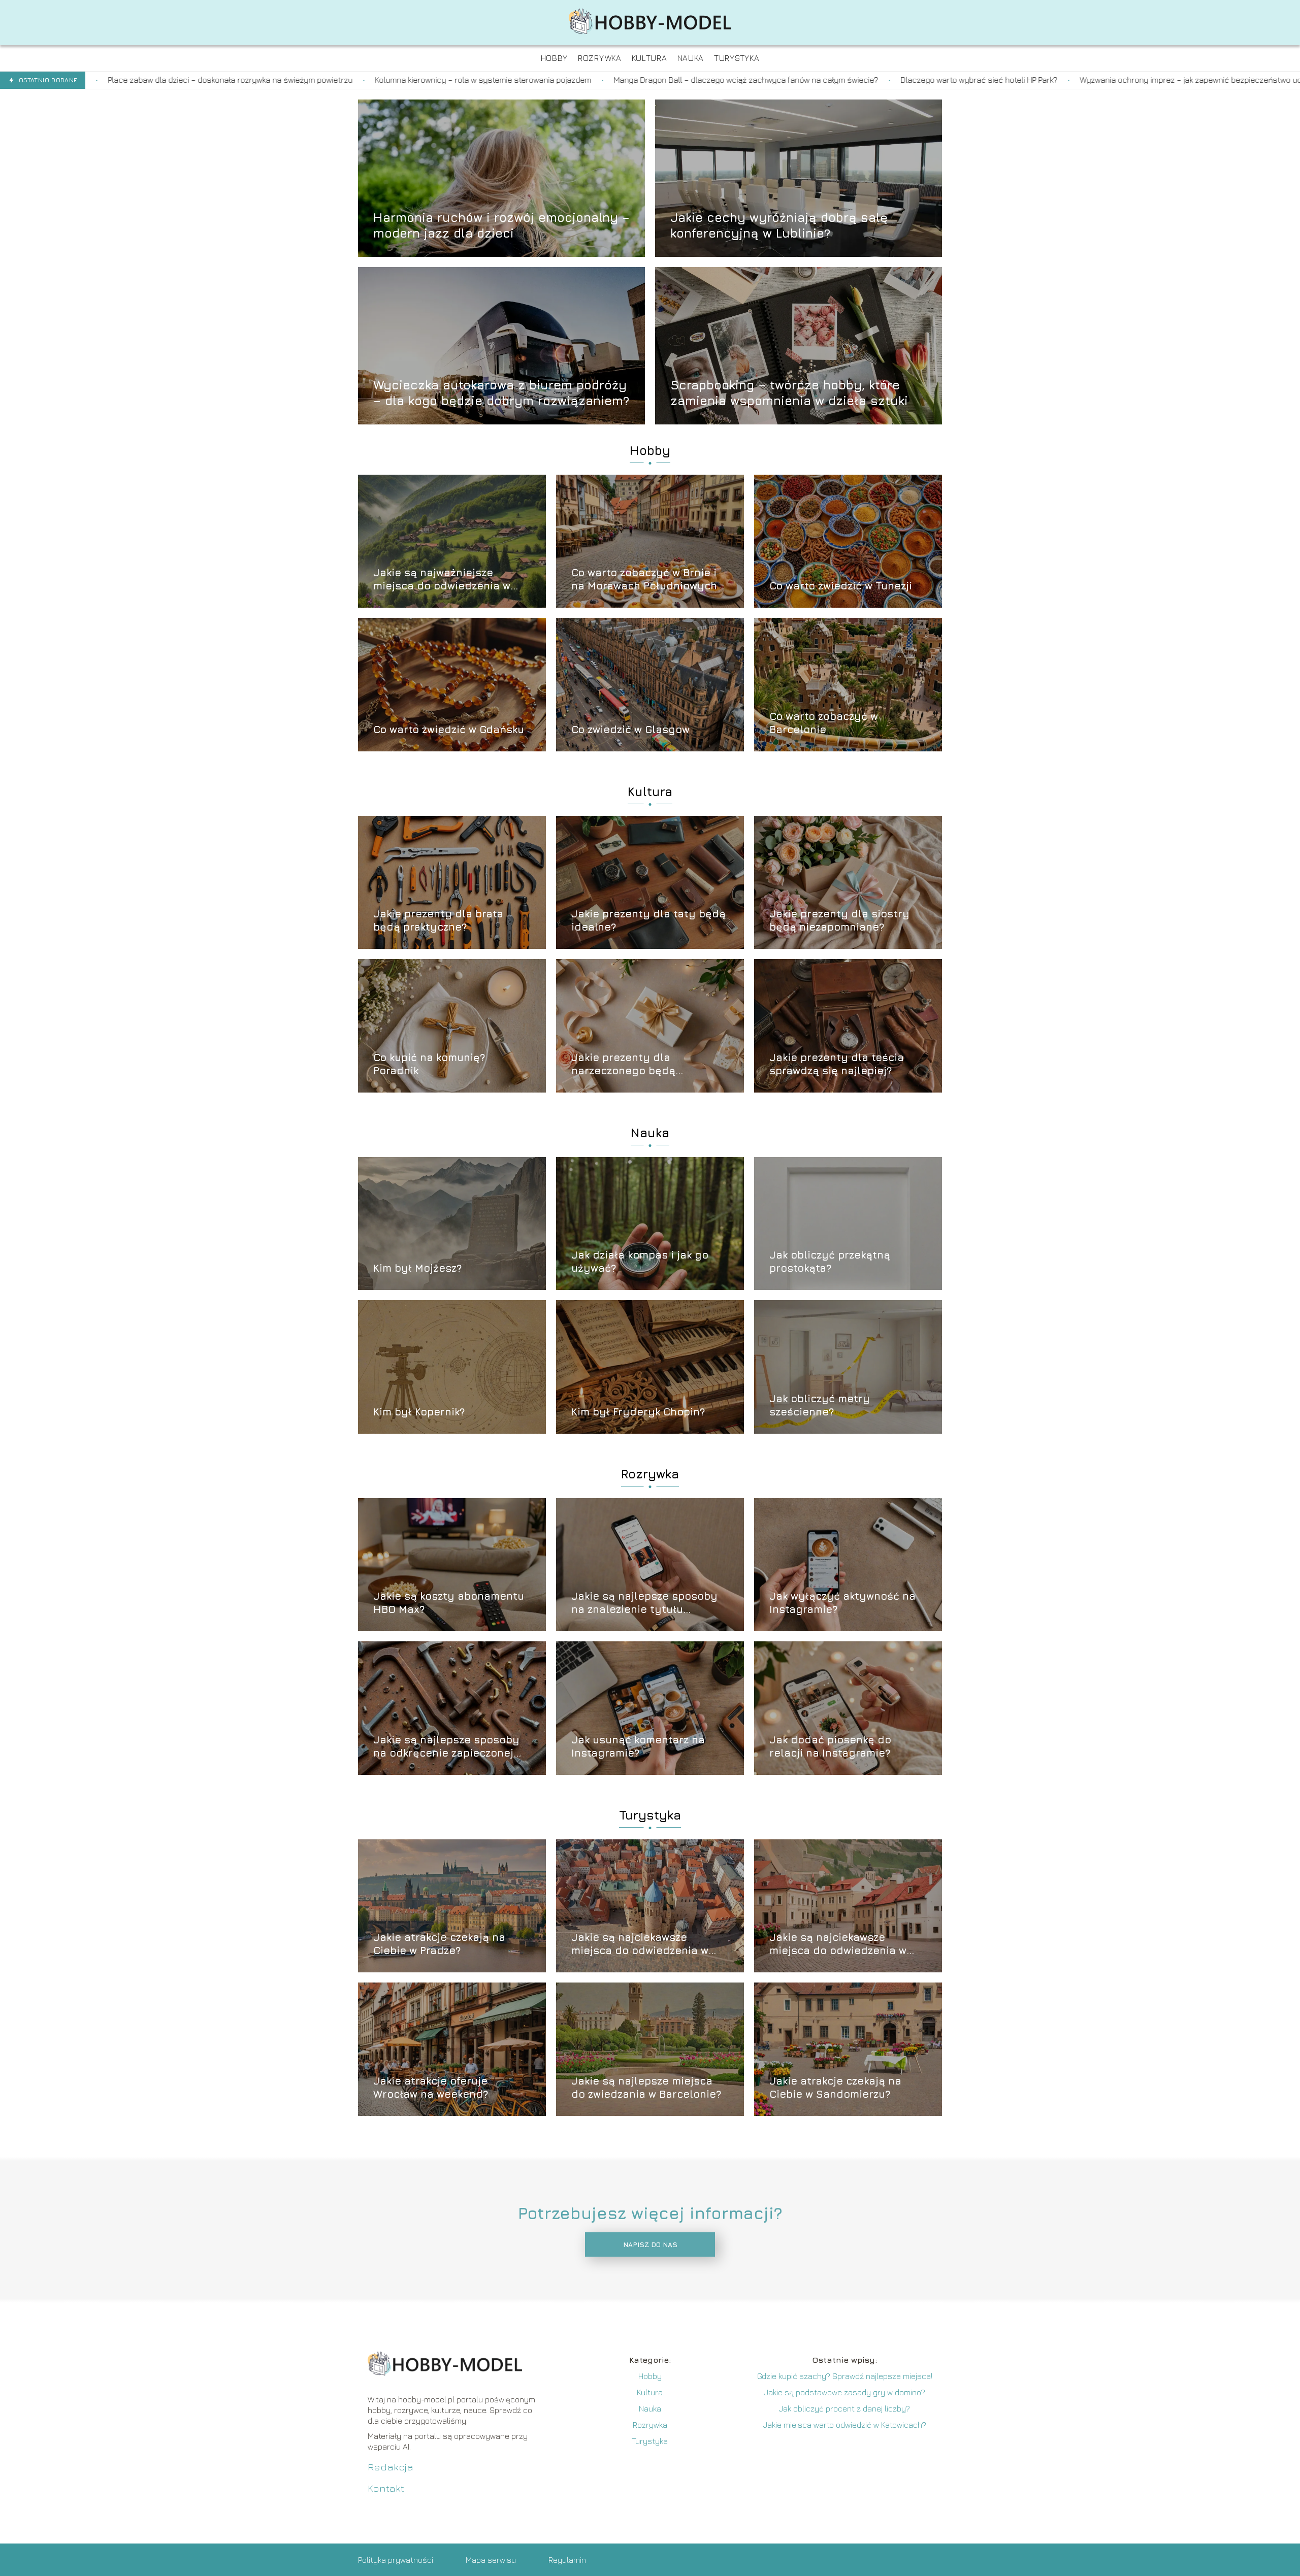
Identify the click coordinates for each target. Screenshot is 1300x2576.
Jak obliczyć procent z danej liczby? (844, 2408)
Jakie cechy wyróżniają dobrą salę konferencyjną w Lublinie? (779, 225)
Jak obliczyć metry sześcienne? (820, 1405)
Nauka (650, 1133)
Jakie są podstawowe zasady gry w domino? (845, 2392)
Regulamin (567, 2560)
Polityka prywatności (396, 2560)
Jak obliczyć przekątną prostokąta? (830, 1261)
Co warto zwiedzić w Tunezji (841, 586)
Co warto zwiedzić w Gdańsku (449, 729)
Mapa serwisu (491, 2560)
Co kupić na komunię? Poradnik (429, 1064)
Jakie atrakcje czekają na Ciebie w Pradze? (439, 1944)
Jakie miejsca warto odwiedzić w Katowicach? (845, 2425)
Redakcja (391, 2467)
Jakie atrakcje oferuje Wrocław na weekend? (431, 2087)
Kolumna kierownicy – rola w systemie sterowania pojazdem (182, 80)
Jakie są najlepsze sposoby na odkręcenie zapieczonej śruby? (446, 1747)
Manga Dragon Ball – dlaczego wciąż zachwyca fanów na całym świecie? (445, 80)
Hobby (650, 450)
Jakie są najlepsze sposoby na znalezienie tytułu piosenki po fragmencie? (644, 1603)
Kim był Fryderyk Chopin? (638, 1412)
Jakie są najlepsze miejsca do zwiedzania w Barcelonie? (646, 2087)
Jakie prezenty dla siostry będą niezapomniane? (839, 920)
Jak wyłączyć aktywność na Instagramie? (842, 1603)
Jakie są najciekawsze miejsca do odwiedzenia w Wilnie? (838, 1944)
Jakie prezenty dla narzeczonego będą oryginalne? (623, 1064)
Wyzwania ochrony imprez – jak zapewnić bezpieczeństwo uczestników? (910, 80)
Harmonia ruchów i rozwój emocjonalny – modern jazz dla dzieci (501, 225)
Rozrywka (650, 1474)
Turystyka (650, 1815)
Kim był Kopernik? (419, 1412)
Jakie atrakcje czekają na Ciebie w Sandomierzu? (835, 2087)
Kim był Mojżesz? (417, 1268)
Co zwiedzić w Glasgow (630, 729)
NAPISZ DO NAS (650, 2244)
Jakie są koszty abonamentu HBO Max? (449, 1603)
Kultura (650, 791)
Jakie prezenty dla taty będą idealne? (648, 920)
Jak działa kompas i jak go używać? (640, 1261)
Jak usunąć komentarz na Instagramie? (638, 1746)
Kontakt (386, 2488)
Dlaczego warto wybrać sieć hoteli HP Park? (678, 80)
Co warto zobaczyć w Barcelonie (824, 723)
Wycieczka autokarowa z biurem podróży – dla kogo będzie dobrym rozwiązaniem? (501, 392)
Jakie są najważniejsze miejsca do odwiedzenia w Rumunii (442, 580)
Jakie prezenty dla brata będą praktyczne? (438, 920)
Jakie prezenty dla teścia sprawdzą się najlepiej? (837, 1064)
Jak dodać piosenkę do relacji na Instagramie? (830, 1746)
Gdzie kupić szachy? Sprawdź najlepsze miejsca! (845, 2376)
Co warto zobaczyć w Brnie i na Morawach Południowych (644, 579)
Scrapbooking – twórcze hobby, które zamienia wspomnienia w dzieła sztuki (789, 392)
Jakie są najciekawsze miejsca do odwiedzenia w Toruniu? (640, 1944)
